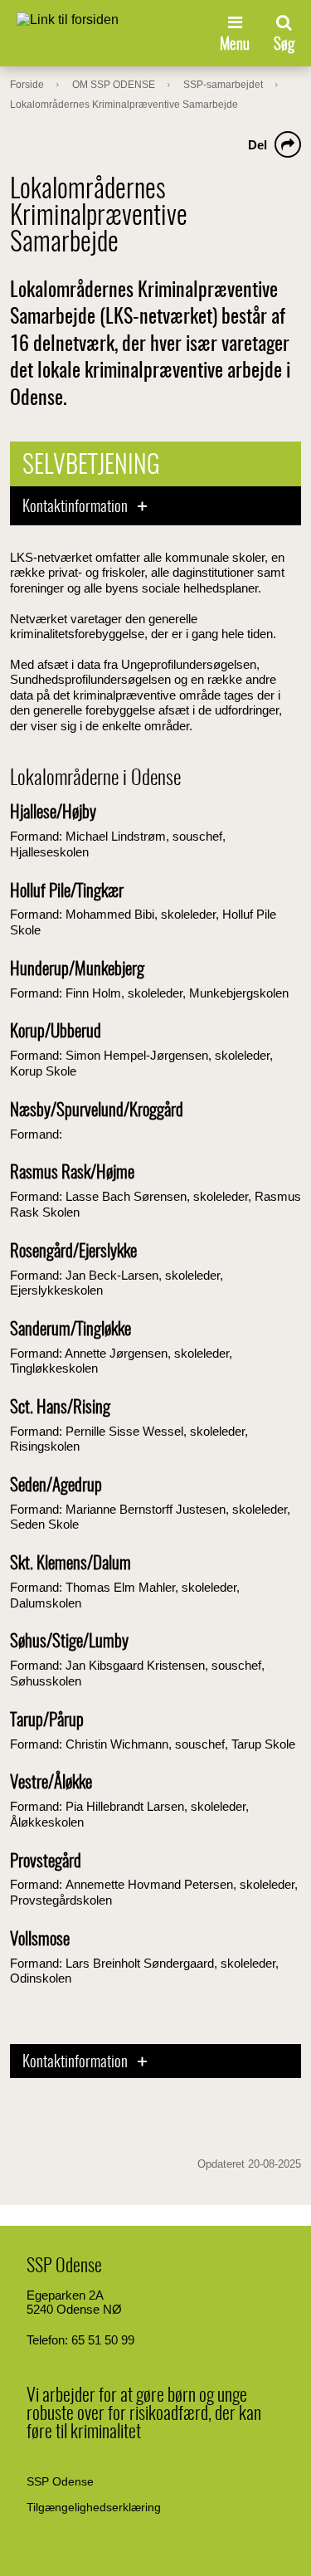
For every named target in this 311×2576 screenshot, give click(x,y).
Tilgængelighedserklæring (94, 2507)
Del (258, 145)
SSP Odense (60, 2481)
